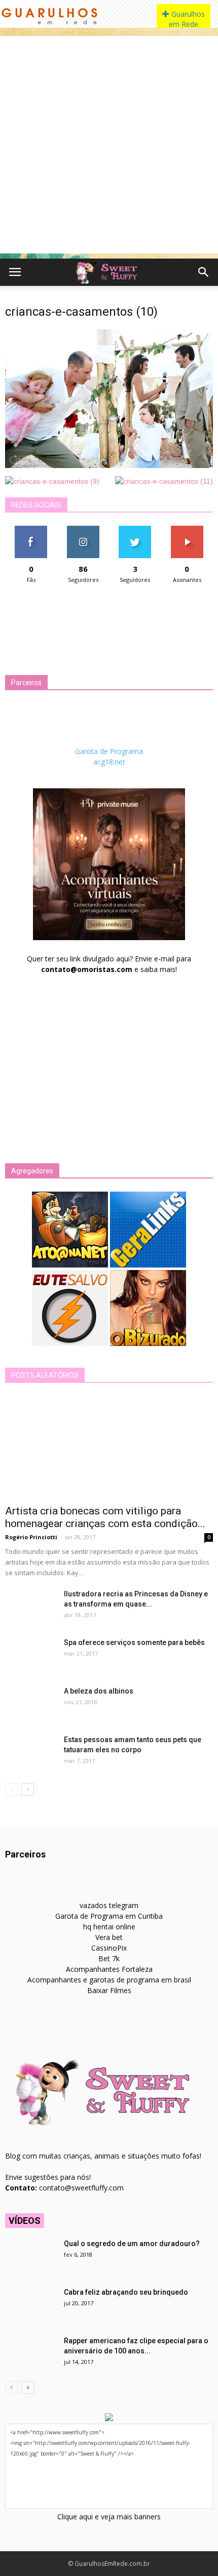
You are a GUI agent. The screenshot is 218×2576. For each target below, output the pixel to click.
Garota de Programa (109, 751)
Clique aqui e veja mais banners (109, 2517)
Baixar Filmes (109, 1990)
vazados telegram (109, 1905)
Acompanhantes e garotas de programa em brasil (109, 1980)
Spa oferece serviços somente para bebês (134, 1642)
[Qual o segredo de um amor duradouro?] (30, 2256)
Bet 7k (109, 1958)
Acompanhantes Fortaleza (109, 1969)
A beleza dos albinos (99, 1691)
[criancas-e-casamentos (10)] (109, 466)
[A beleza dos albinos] (30, 1704)
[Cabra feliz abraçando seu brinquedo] (30, 2305)
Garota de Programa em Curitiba (109, 1916)
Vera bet (109, 1937)
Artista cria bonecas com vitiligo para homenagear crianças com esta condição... (105, 1517)
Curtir (31, 530)
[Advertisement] (109, 145)
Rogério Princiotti (31, 1537)
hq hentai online (109, 1927)
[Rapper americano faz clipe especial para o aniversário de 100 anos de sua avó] (30, 2353)
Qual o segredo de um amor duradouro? (132, 2244)
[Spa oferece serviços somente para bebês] (30, 1655)
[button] (204, 272)
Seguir (83, 530)
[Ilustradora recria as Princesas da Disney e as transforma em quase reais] (30, 1607)
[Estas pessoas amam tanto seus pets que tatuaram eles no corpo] (30, 1752)
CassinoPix (109, 1948)
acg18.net (109, 762)
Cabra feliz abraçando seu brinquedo (126, 2292)
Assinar (187, 530)
